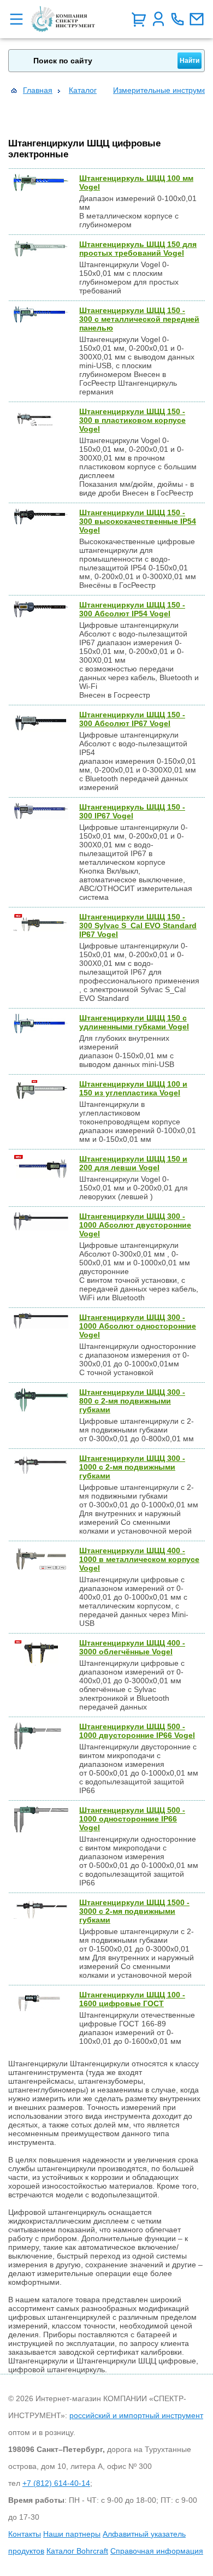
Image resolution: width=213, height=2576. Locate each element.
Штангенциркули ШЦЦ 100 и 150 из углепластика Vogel (133, 1088)
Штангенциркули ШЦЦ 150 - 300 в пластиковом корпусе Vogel (132, 420)
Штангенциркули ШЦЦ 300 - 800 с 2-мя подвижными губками (132, 1401)
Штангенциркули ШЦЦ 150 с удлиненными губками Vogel (134, 1022)
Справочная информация (157, 2551)
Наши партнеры (72, 2534)
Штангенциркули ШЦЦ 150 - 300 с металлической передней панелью (139, 319)
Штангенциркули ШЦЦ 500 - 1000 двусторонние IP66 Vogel (137, 1731)
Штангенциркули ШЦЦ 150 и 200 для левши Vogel (133, 1163)
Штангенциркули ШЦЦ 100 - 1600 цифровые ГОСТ (132, 1999)
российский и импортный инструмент (136, 2415)
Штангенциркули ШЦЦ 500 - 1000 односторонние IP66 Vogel (132, 1819)
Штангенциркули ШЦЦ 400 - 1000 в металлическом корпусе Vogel (139, 1559)
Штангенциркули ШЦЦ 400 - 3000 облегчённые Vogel (132, 1647)
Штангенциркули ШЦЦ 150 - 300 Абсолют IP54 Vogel (132, 609)
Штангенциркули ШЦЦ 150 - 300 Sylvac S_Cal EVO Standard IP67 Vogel (138, 926)
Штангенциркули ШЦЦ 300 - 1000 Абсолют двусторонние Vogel (135, 1225)
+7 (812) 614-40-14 (56, 2483)
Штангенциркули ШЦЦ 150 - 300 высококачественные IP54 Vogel (138, 521)
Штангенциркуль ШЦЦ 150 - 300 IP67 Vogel (132, 811)
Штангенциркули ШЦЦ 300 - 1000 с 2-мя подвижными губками (132, 1467)
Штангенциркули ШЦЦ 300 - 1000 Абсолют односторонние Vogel (138, 1326)
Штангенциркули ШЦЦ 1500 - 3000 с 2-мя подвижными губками (134, 1911)
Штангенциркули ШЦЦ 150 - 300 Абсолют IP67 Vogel (132, 719)
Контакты (25, 2534)
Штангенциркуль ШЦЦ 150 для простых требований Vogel (138, 249)
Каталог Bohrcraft (77, 2551)
